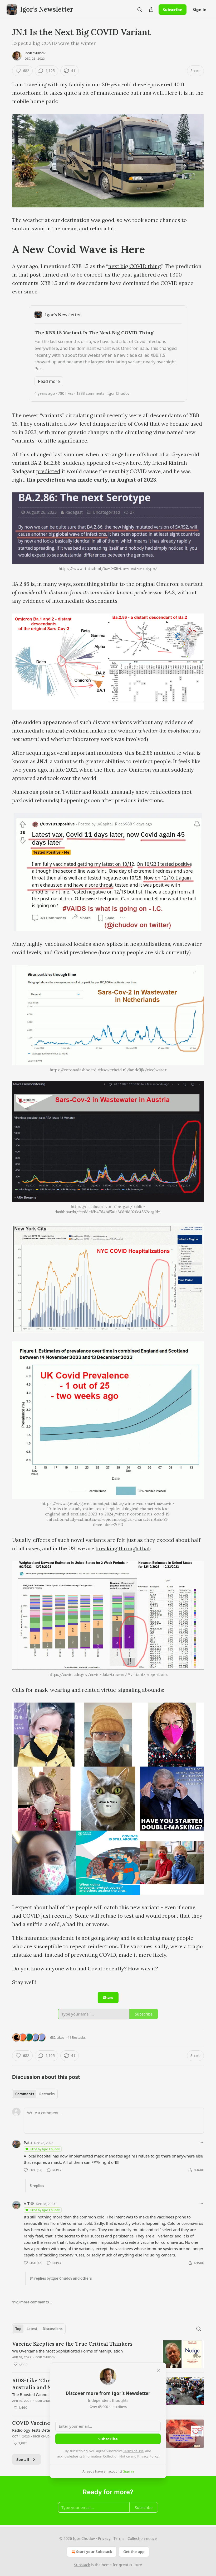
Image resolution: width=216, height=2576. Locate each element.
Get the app (134, 2552)
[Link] (5, 249)
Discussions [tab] (53, 2329)
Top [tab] (18, 2329)
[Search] (140, 9)
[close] (159, 2370)
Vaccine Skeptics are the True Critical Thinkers (72, 2344)
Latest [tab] (32, 2329)
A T (27, 2203)
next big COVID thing (134, 266)
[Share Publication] (151, 9)
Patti (28, 2142)
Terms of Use (133, 2451)
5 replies (37, 2186)
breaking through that (123, 1548)
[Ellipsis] (201, 2142)
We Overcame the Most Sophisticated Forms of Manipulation (67, 2351)
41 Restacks (77, 2037)
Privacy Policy (148, 2456)
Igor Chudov (35, 53)
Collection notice (142, 2538)
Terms (119, 2538)
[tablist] (35, 2094)
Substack (82, 2565)
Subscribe (173, 9)
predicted (48, 471)
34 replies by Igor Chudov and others (61, 2278)
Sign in (200, 9)
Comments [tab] (25, 2094)
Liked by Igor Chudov (45, 2149)
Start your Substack (94, 2552)
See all (23, 2459)
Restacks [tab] (47, 2094)
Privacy (104, 2538)
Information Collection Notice (106, 2456)
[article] (108, 2354)
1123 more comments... (32, 2302)
